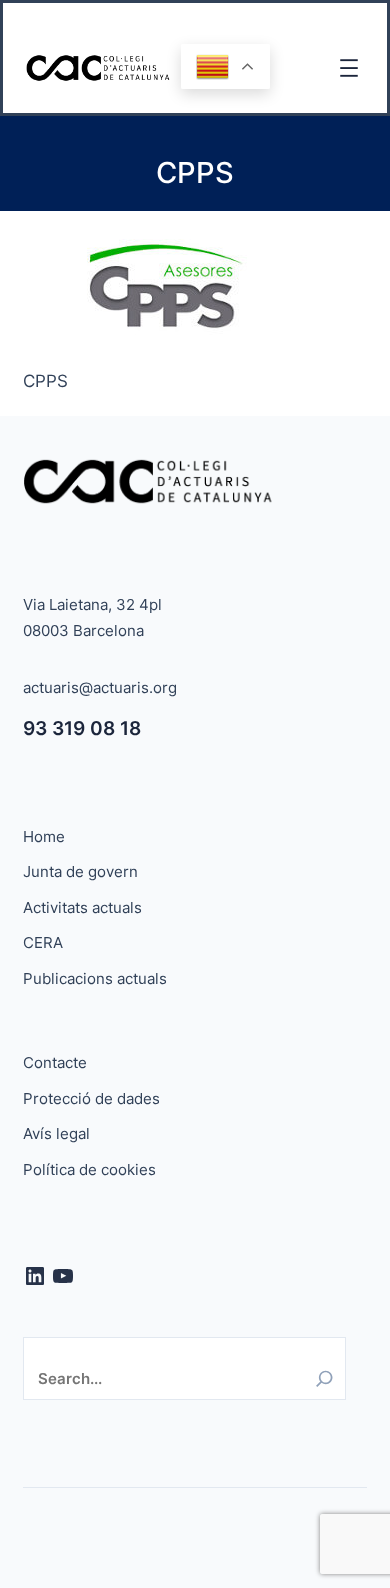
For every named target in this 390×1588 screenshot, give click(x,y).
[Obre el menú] (349, 68)
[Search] (324, 1378)
